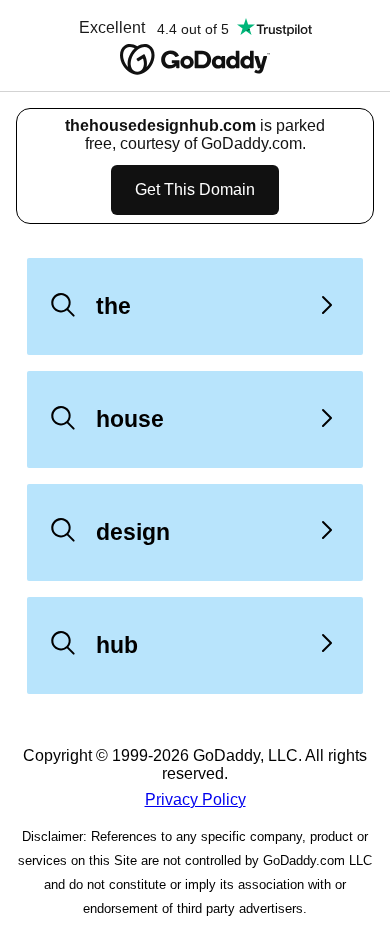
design (133, 532)
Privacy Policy (195, 799)
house (130, 419)
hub (117, 645)
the (113, 306)
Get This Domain (195, 189)
